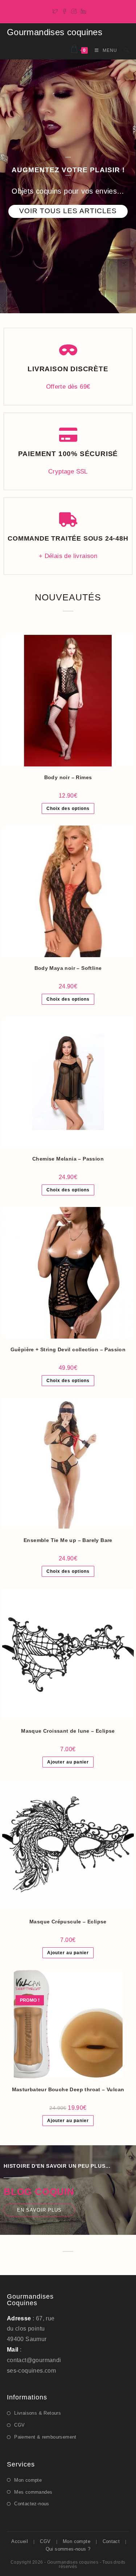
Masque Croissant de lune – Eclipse (68, 1731)
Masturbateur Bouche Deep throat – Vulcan (68, 2089)
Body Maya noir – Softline (68, 968)
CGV (19, 2425)
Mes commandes (33, 2492)
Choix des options (68, 809)
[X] (55, 11)
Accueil (20, 2541)
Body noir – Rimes (68, 777)
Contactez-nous (32, 2504)
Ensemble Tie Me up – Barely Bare (68, 1540)
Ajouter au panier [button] (68, 1762)
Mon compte (28, 2480)
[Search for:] (124, 50)
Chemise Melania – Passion (68, 1159)
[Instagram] (74, 11)
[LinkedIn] (82, 11)
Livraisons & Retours (38, 2413)
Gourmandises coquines (55, 32)
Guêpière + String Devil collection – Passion (68, 1349)
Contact (111, 2541)
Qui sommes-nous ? (68, 2549)
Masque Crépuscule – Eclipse (68, 1922)
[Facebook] (65, 11)
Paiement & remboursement (45, 2437)
